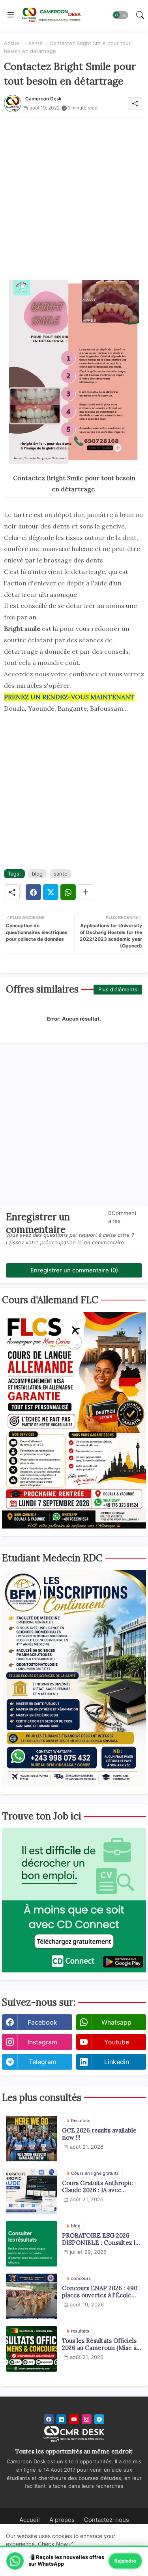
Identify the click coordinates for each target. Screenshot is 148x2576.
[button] (120, 15)
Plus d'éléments (118, 989)
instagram (42, 2042)
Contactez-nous (107, 2520)
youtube (117, 2042)
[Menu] (11, 15)
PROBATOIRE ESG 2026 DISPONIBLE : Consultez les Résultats (102, 2239)
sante (36, 43)
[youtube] (74, 2419)
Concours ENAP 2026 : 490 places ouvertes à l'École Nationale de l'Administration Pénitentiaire (100, 2292)
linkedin (117, 2062)
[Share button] (85, 892)
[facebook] (49, 2419)
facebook (42, 2022)
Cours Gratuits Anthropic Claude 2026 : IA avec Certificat (97, 2187)
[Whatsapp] (68, 892)
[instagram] (87, 2419)
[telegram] (99, 2419)
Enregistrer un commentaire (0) (74, 1270)
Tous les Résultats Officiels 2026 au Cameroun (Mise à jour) (99, 2344)
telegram (43, 2062)
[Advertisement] (74, 192)
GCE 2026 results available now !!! (99, 2134)
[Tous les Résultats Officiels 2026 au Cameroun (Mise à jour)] (32, 2349)
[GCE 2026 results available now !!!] (32, 2139)
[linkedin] (61, 2419)
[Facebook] (33, 892)
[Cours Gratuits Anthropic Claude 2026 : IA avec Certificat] (32, 2191)
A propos (62, 2520)
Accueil (13, 43)
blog (37, 874)
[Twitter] (51, 892)
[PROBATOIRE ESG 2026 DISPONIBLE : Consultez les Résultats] (32, 2244)
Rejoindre (125, 2561)
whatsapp (116, 2022)
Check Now (53, 2544)
